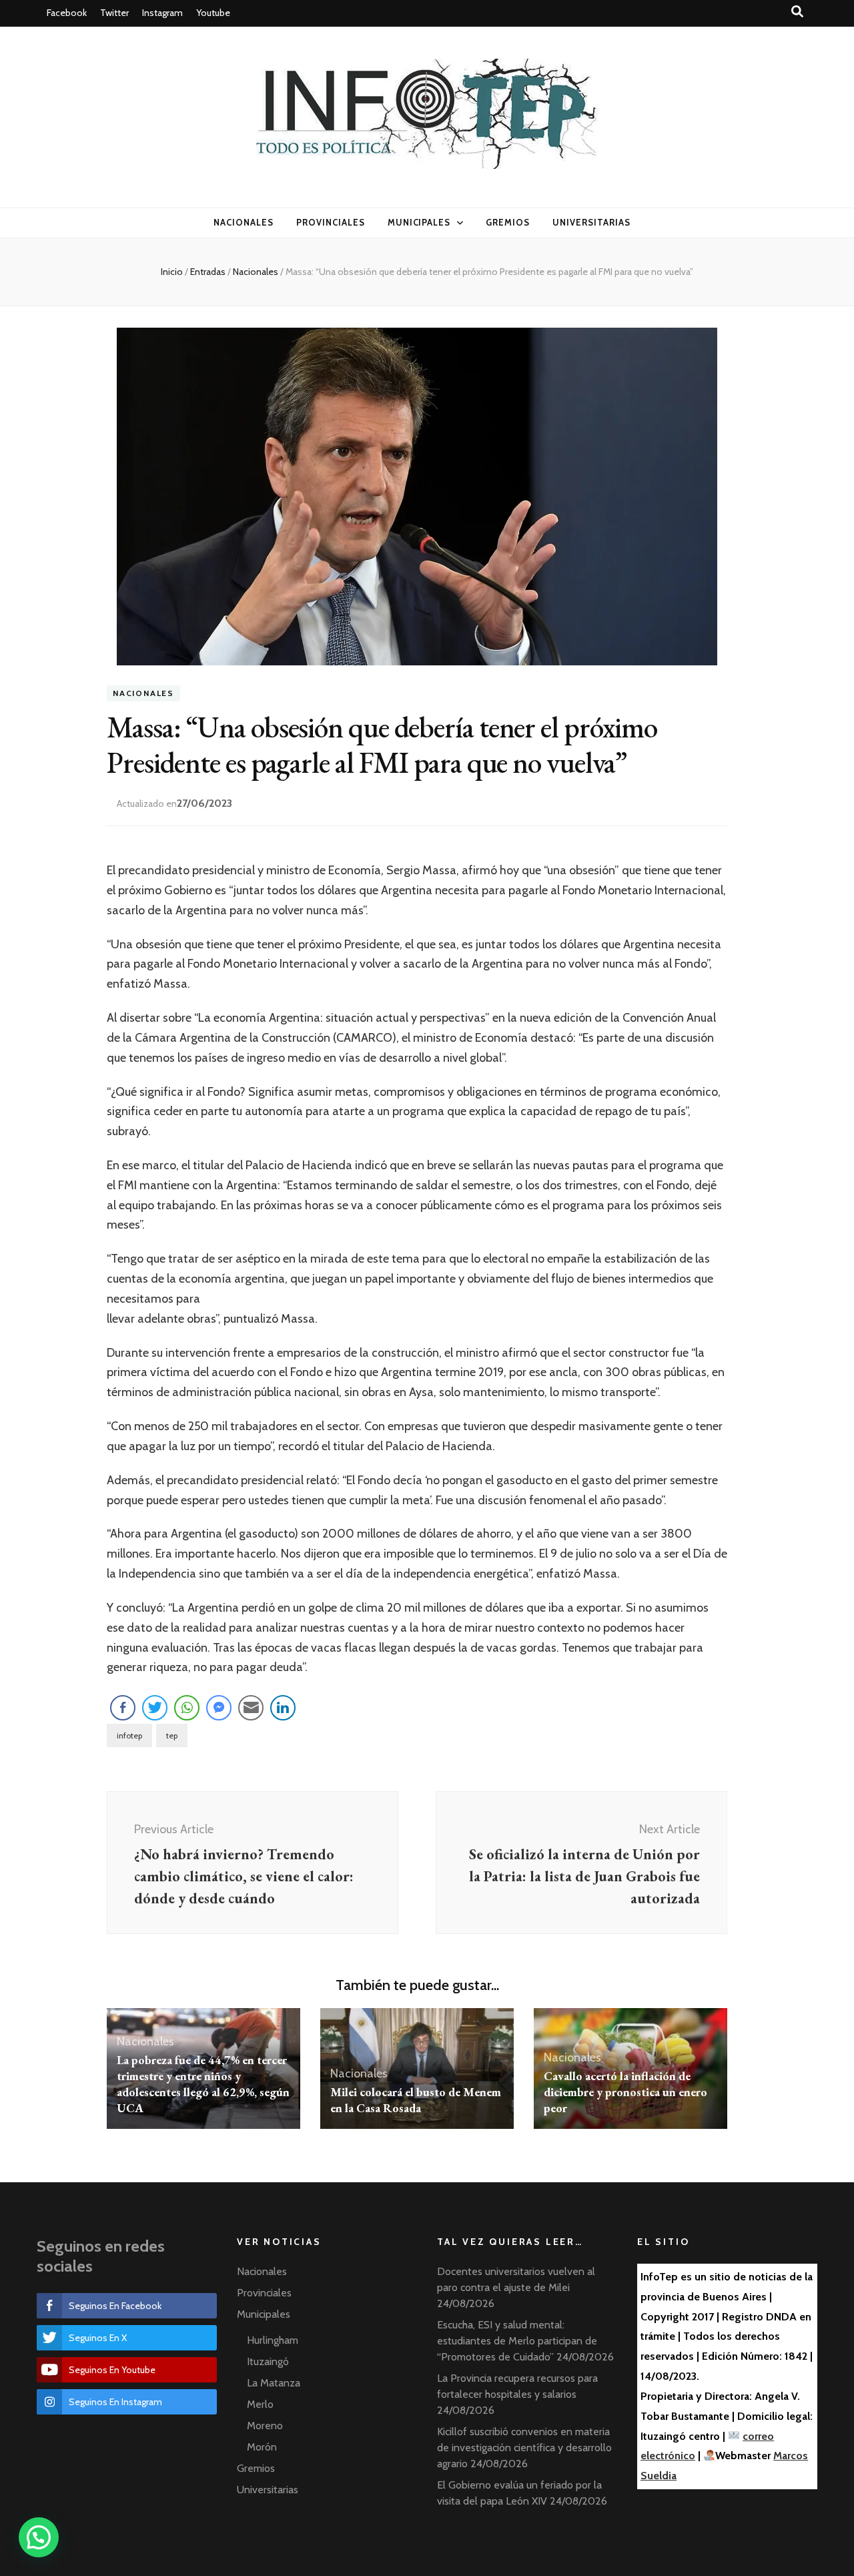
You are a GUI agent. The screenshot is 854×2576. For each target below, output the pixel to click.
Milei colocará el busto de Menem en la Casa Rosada (416, 2100)
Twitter (114, 13)
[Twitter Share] (155, 1708)
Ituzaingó (268, 2361)
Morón (262, 2447)
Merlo (260, 2404)
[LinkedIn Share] (283, 1708)
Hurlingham (273, 2340)
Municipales (419, 222)
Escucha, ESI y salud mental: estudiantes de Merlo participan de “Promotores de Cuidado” (517, 2341)
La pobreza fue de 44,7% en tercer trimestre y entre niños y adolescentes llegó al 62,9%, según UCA (203, 2084)
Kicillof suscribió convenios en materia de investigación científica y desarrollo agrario (524, 2448)
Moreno (265, 2426)
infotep (129, 1735)
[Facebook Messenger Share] (219, 1708)
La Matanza (274, 2383)
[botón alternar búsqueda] (797, 12)
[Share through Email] (251, 1708)
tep (172, 1735)
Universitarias (591, 222)
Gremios (508, 222)
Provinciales (331, 222)
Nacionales (244, 222)
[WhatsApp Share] (187, 1708)
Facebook (67, 13)
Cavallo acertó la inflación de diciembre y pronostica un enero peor (625, 2092)
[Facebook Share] (123, 1708)
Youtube (213, 13)
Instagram (162, 13)
